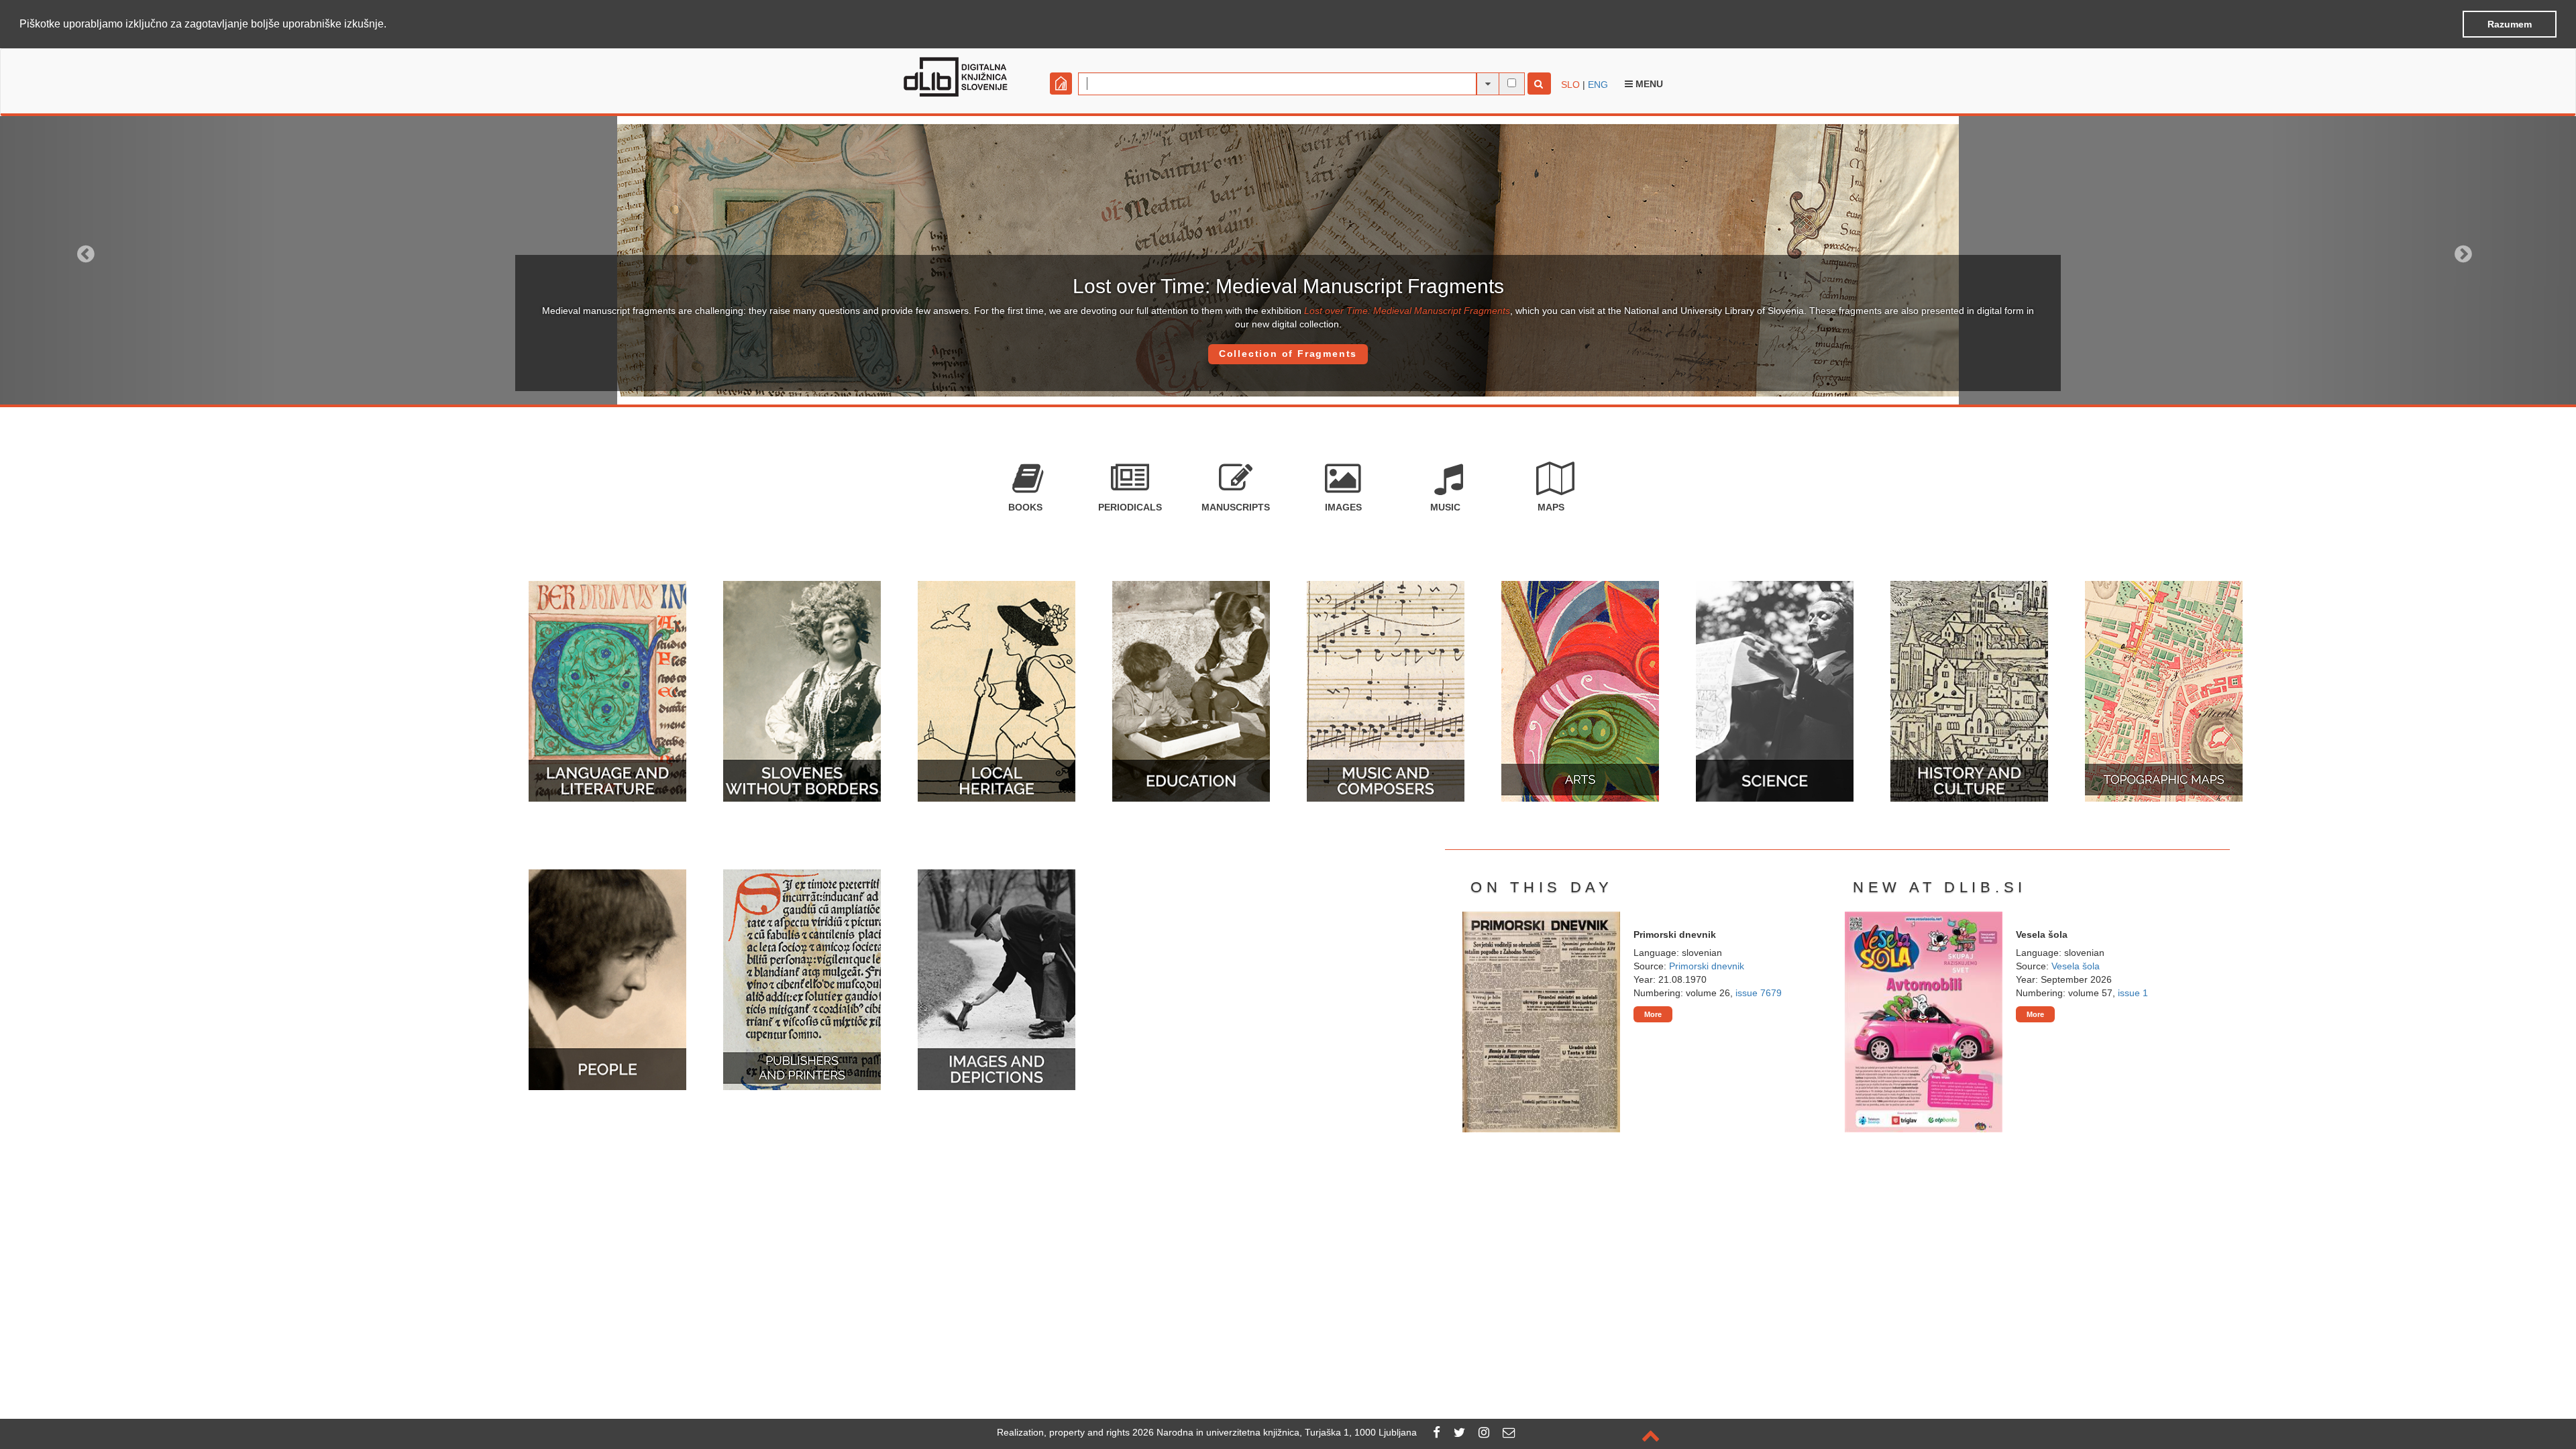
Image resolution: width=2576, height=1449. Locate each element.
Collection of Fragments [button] (1288, 354)
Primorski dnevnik (1707, 966)
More (1653, 1014)
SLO (1570, 85)
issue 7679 (1759, 993)
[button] (391, 25)
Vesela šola (2076, 966)
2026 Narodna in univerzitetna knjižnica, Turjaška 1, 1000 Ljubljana (1275, 1432)
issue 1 (2133, 993)
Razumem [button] (2510, 24)
